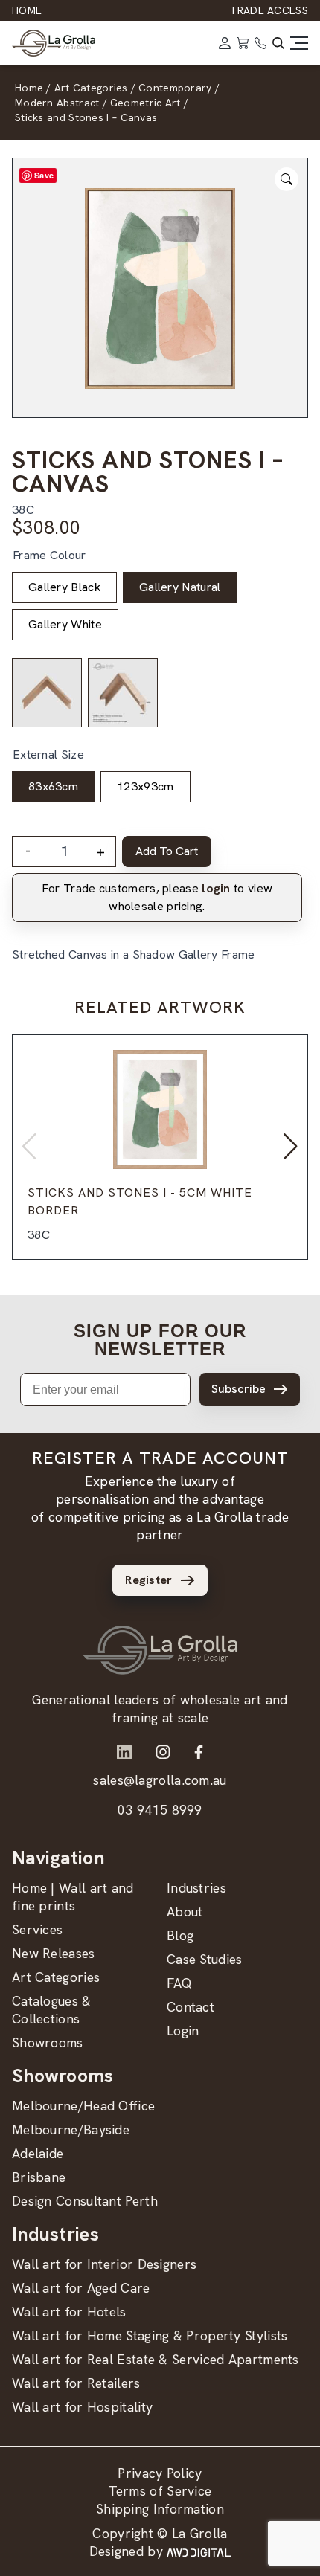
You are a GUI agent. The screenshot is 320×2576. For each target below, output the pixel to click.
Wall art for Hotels (69, 2312)
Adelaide (38, 2153)
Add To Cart (167, 851)
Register (148, 1580)
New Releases (54, 1953)
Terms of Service (160, 2491)
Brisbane (39, 2177)
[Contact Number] (260, 43)
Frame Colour (49, 555)
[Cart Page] (243, 43)
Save (44, 175)
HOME (27, 10)
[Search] (278, 43)
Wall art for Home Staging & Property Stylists (150, 2335)
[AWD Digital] (199, 2551)
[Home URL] (160, 1650)
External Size (48, 754)
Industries (196, 1888)
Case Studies (205, 1959)
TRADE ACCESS (269, 10)
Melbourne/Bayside (71, 2129)
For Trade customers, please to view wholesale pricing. (157, 897)
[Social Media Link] (124, 1752)
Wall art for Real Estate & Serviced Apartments (156, 2359)
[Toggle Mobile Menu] (299, 43)
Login (183, 2031)
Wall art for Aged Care (81, 2288)
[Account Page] (225, 43)
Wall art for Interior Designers (104, 2264)
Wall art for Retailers (76, 2383)
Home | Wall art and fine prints (73, 1897)
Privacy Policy (160, 2473)
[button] (291, 1147)
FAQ (179, 1983)
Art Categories (56, 1977)
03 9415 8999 (160, 1810)
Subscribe (239, 1389)
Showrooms (48, 2042)
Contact (191, 2007)
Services (37, 1929)
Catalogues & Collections (52, 2010)
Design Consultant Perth (85, 2201)
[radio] (64, 587)
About (185, 1912)
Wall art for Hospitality (82, 2407)
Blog (180, 1935)
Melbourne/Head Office (83, 2106)
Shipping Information (160, 2509)
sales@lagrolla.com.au (160, 1780)
